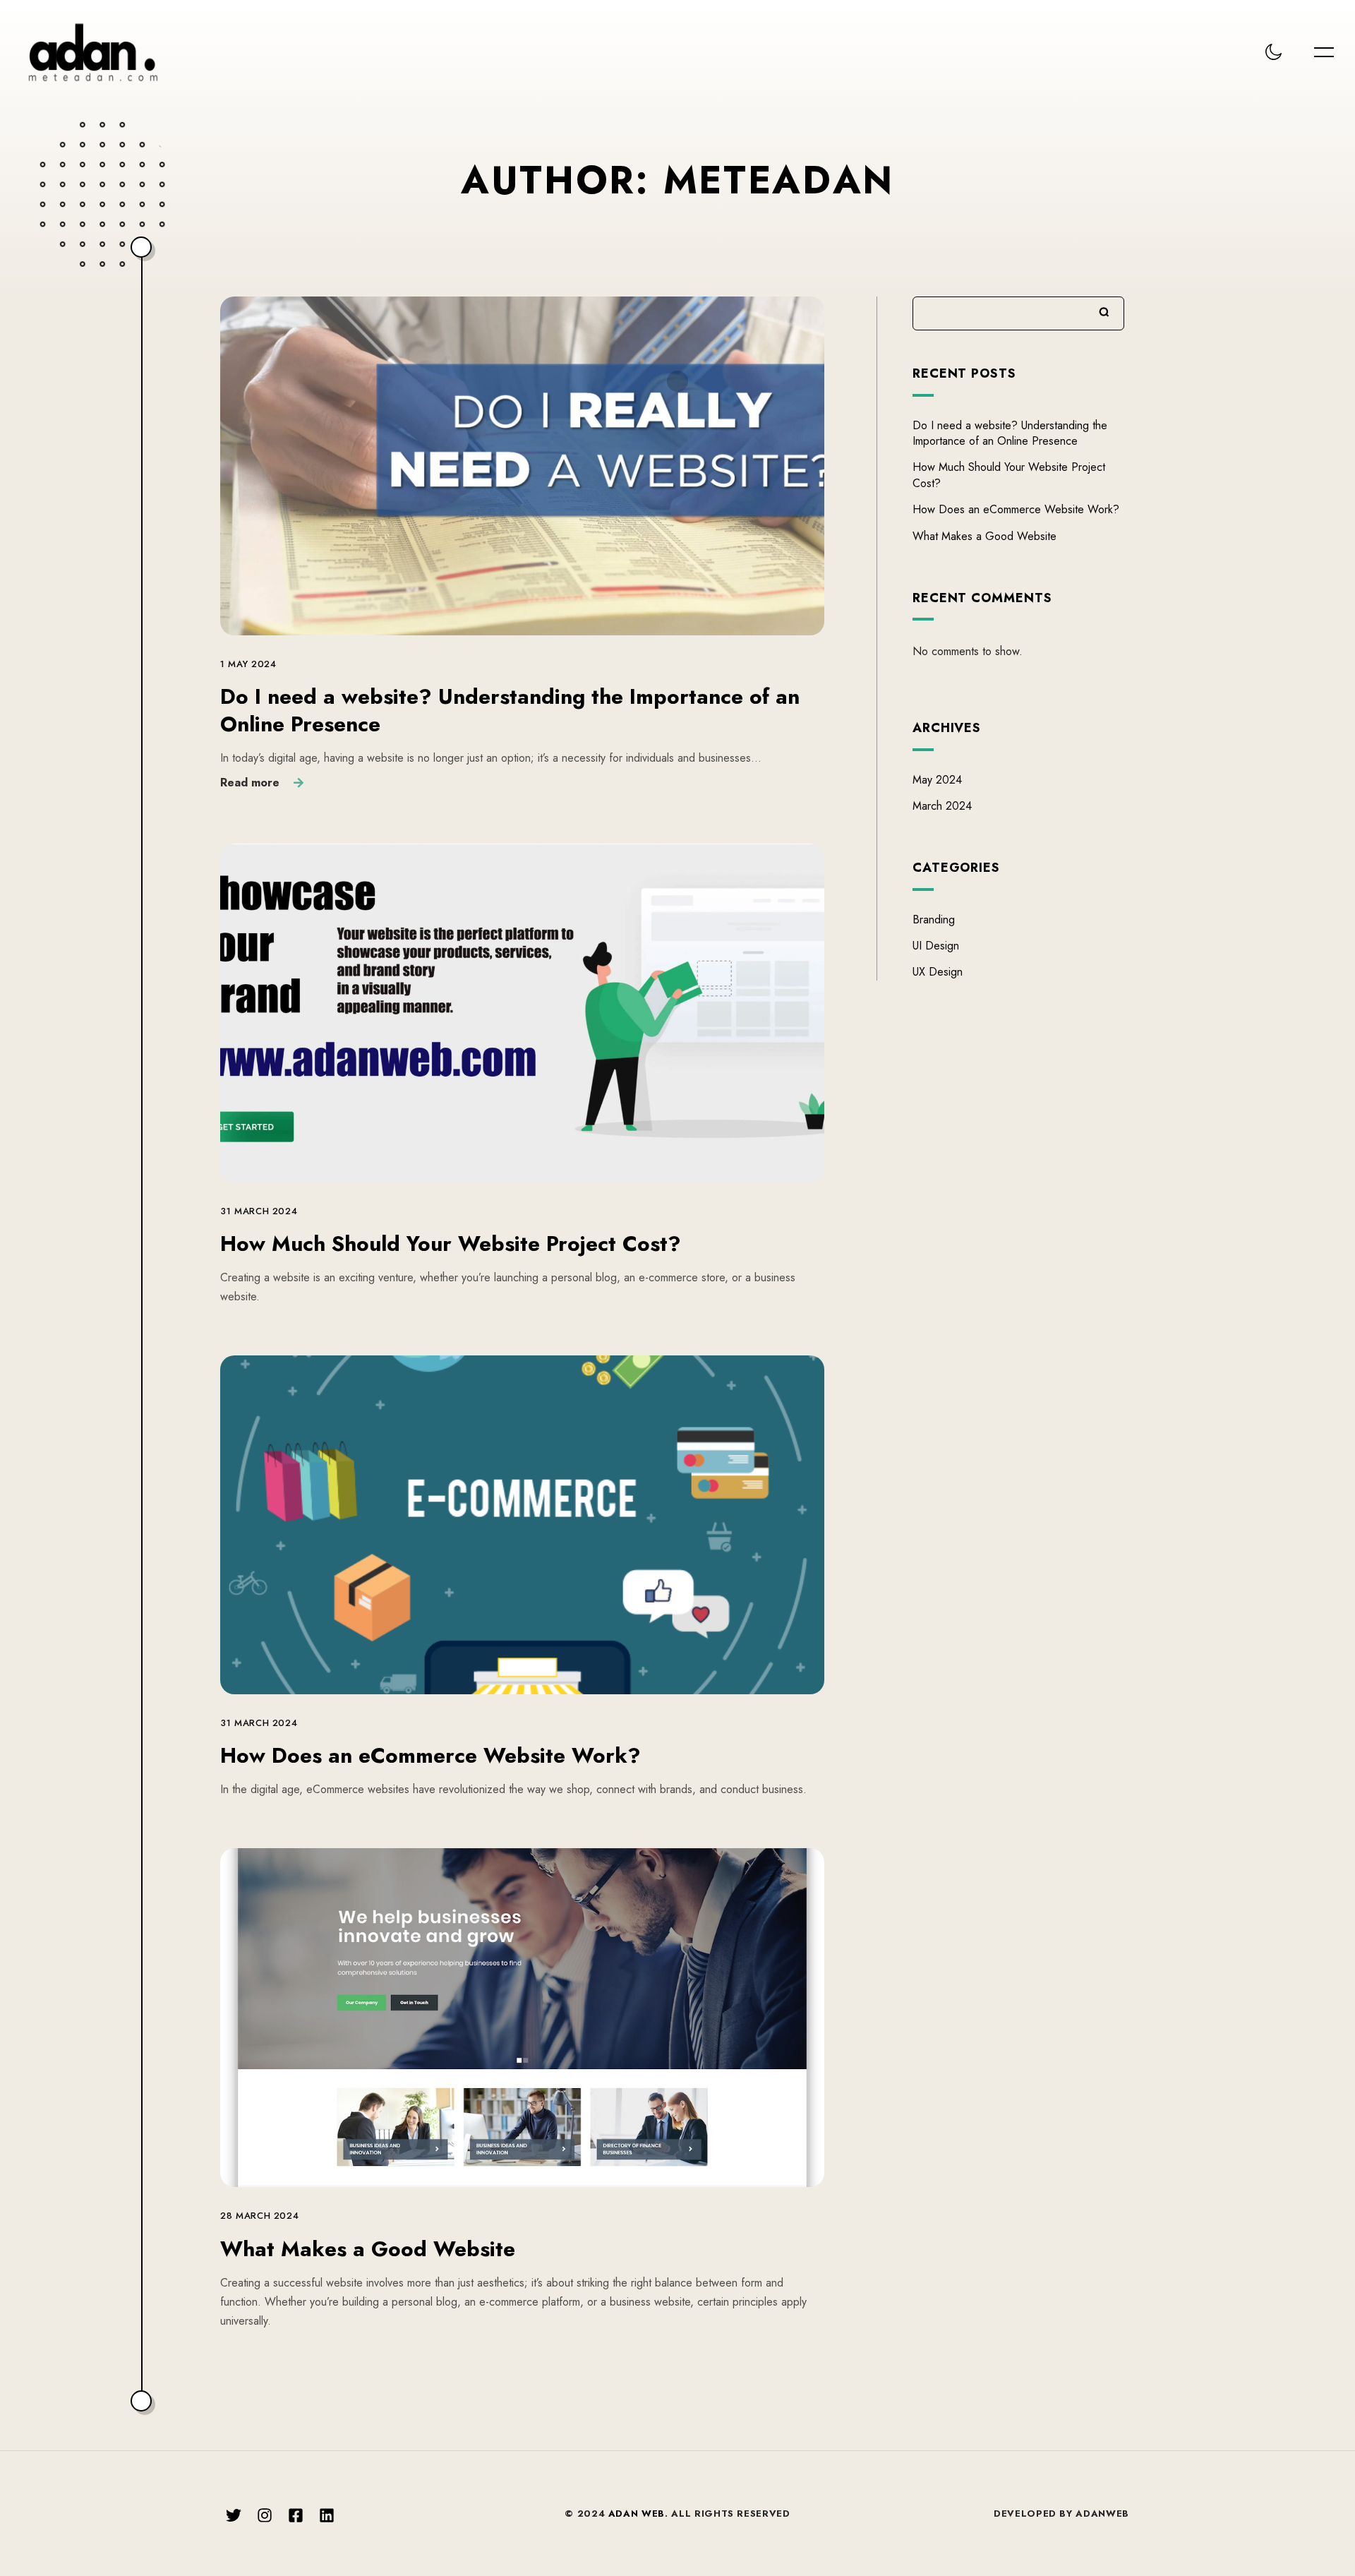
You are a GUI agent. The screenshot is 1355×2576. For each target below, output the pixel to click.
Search (1104, 312)
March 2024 (942, 806)
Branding (934, 919)
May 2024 (937, 780)
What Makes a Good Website (368, 2249)
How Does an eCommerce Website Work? (430, 1755)
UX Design (938, 972)
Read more (250, 782)
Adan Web (637, 2514)
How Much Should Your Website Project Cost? (451, 1244)
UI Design (936, 946)
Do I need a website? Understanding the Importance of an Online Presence (510, 710)
